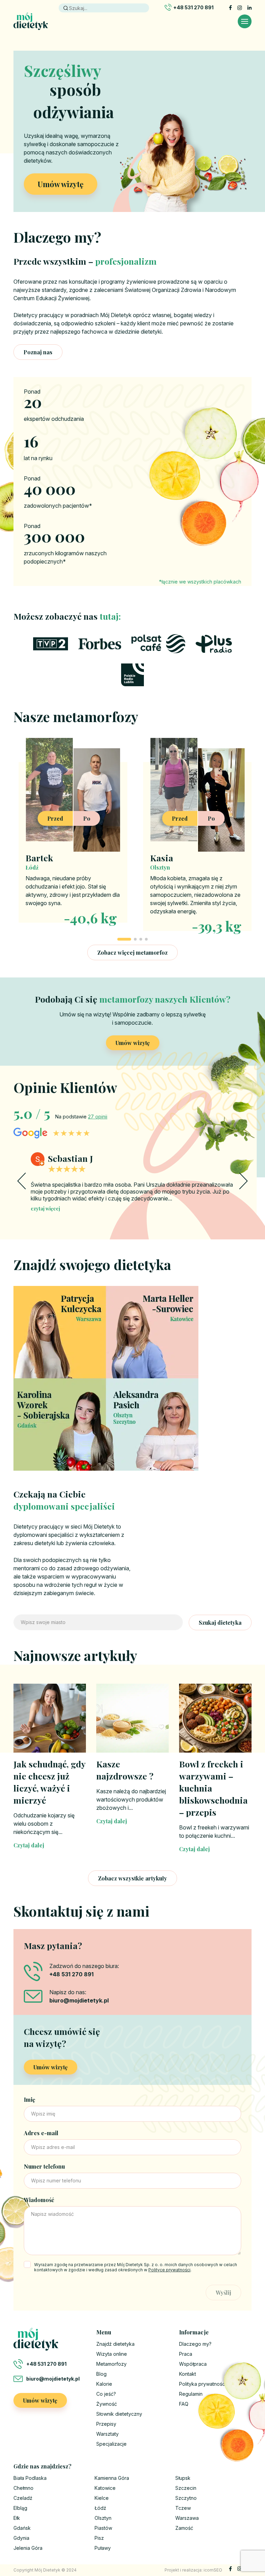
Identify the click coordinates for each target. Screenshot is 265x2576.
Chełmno (23, 2488)
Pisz (99, 2538)
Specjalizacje (111, 2444)
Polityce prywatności (169, 2270)
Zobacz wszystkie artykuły (132, 1878)
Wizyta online (112, 2354)
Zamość (184, 2528)
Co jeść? (106, 2394)
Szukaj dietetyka (220, 1622)
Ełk (17, 2518)
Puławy (103, 2548)
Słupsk (183, 2478)
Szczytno (186, 2498)
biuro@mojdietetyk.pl (53, 2379)
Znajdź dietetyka (115, 2344)
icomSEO (213, 2570)
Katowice (105, 2488)
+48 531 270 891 (193, 7)
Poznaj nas (38, 352)
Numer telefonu (44, 2166)
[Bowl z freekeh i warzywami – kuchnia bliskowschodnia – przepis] (215, 1718)
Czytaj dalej (29, 1845)
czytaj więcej (45, 1209)
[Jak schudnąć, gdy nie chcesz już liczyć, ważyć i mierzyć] (50, 1718)
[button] (124, 939)
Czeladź (23, 2498)
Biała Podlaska (30, 2478)
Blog (101, 2374)
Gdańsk (22, 2528)
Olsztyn (103, 2518)
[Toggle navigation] (245, 21)
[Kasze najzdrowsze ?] (132, 1718)
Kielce (102, 2498)
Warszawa (187, 2518)
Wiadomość (39, 2200)
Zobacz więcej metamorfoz (132, 952)
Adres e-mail (41, 2133)
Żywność (107, 2404)
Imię (30, 2100)
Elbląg (20, 2508)
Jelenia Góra (28, 2548)
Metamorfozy (111, 2364)
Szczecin (186, 2488)
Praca (186, 2354)
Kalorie (104, 2384)
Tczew (183, 2508)
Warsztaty (107, 2434)
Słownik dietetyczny (119, 2414)
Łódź (100, 2508)
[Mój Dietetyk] (31, 21)
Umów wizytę (61, 184)
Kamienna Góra (112, 2478)
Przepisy (106, 2424)
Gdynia (21, 2538)
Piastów (103, 2528)
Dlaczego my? (195, 2344)
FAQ (184, 2404)
